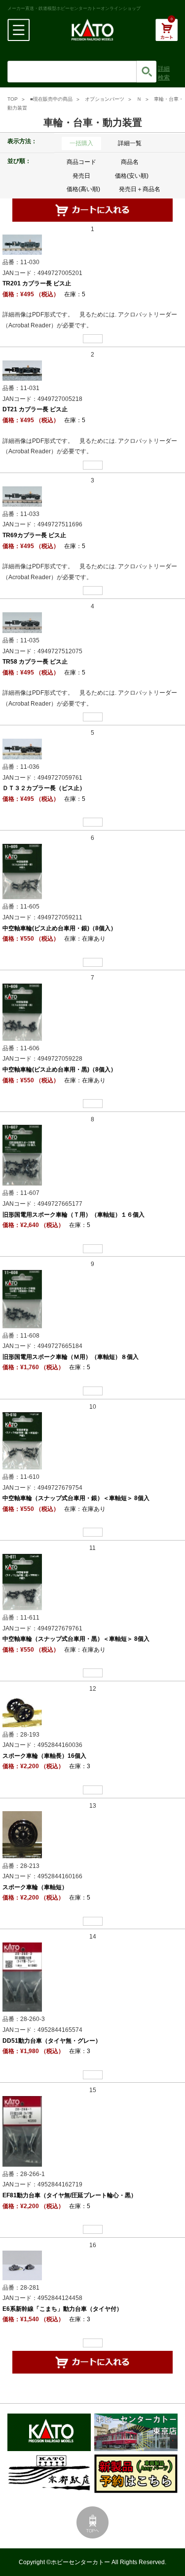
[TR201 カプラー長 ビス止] (22, 244)
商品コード (81, 162)
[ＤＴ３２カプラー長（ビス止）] (22, 749)
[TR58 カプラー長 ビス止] (22, 622)
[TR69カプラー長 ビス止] (22, 496)
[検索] (147, 72)
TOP (13, 99)
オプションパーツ (105, 99)
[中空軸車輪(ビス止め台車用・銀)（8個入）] (22, 871)
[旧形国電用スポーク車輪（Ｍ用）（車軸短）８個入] (22, 1299)
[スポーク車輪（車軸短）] (22, 1834)
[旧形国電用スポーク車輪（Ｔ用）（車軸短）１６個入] (22, 1155)
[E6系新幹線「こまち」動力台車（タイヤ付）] (22, 2265)
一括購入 (81, 143)
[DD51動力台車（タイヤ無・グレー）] (22, 1977)
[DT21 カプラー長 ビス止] (22, 370)
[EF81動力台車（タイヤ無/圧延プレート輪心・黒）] (22, 2131)
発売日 (81, 176)
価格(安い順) (132, 176)
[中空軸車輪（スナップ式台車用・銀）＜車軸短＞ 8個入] (22, 1440)
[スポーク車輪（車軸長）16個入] (22, 1710)
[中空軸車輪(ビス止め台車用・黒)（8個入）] (22, 1012)
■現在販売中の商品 (51, 99)
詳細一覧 (130, 143)
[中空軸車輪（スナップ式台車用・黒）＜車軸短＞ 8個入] (22, 1582)
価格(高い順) (83, 189)
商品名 (130, 162)
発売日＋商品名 (140, 189)
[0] (166, 35)
